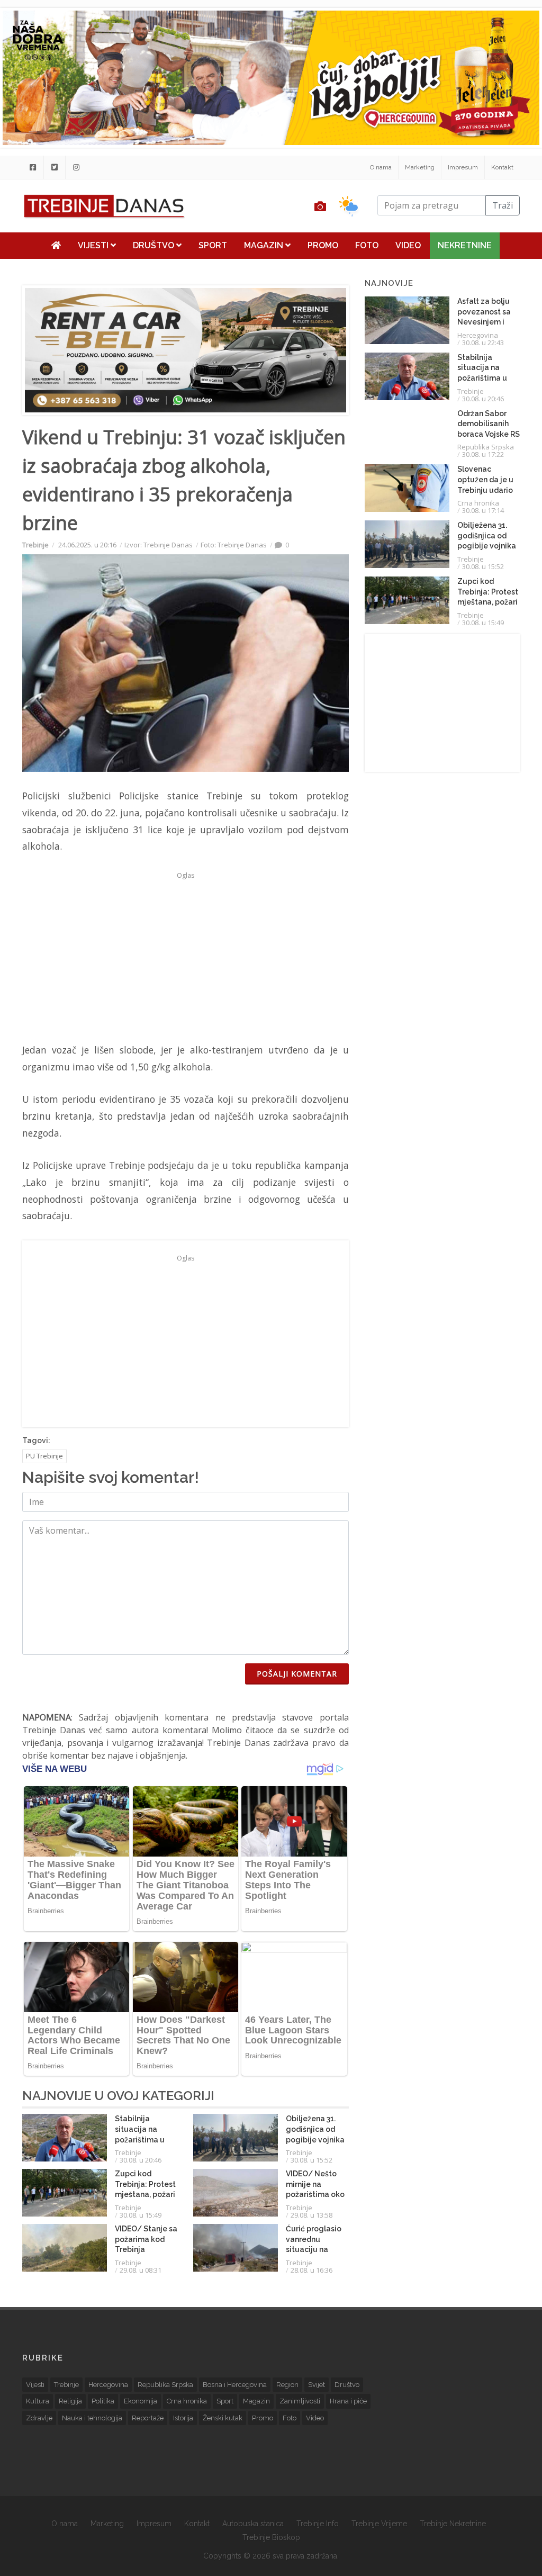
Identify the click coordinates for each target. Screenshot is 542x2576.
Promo (323, 245)
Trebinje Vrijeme (379, 2524)
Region (287, 2385)
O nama (381, 167)
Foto (367, 245)
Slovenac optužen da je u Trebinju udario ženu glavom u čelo (485, 490)
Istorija (183, 2418)
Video (408, 245)
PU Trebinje (44, 1456)
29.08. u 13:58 (311, 2215)
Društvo (155, 245)
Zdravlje (39, 2418)
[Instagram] (76, 167)
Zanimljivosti (300, 2401)
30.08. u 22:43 (483, 343)
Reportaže (148, 2418)
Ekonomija (141, 2401)
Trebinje (35, 545)
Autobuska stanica (253, 2524)
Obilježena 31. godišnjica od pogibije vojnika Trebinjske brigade (315, 2139)
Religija (70, 2401)
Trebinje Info (318, 2524)
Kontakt (502, 167)
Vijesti (94, 245)
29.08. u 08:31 (141, 2270)
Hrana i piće (348, 2401)
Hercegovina (478, 335)
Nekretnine (465, 245)
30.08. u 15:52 (311, 2160)
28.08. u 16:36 (311, 2270)
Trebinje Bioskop (271, 2537)
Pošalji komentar (297, 1674)
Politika (103, 2401)
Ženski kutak (223, 2418)
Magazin (265, 245)
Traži (503, 205)
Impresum (463, 167)
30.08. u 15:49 (141, 2215)
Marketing (420, 167)
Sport (213, 245)
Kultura (38, 2401)
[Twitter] (55, 167)
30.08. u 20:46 (141, 2160)
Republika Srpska (486, 447)
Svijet (317, 2385)
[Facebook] (33, 167)
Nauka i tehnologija (92, 2418)
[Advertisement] (186, 957)
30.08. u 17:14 (483, 510)
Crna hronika (478, 503)
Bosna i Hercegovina (235, 2385)
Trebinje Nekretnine (453, 2524)
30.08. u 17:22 (483, 454)
